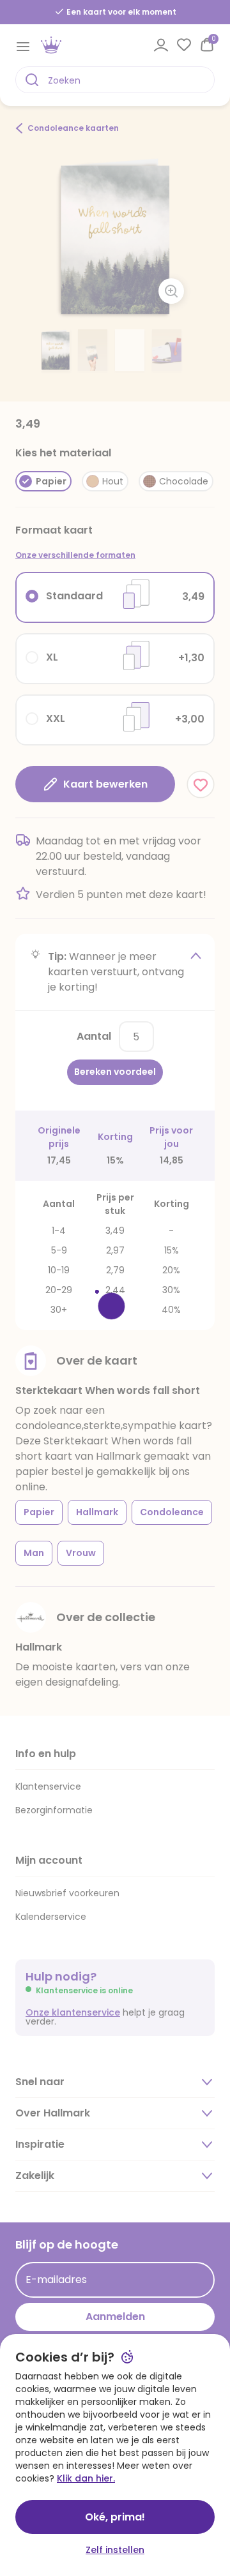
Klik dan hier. (86, 2478)
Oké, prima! (115, 2517)
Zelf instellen (115, 2550)
